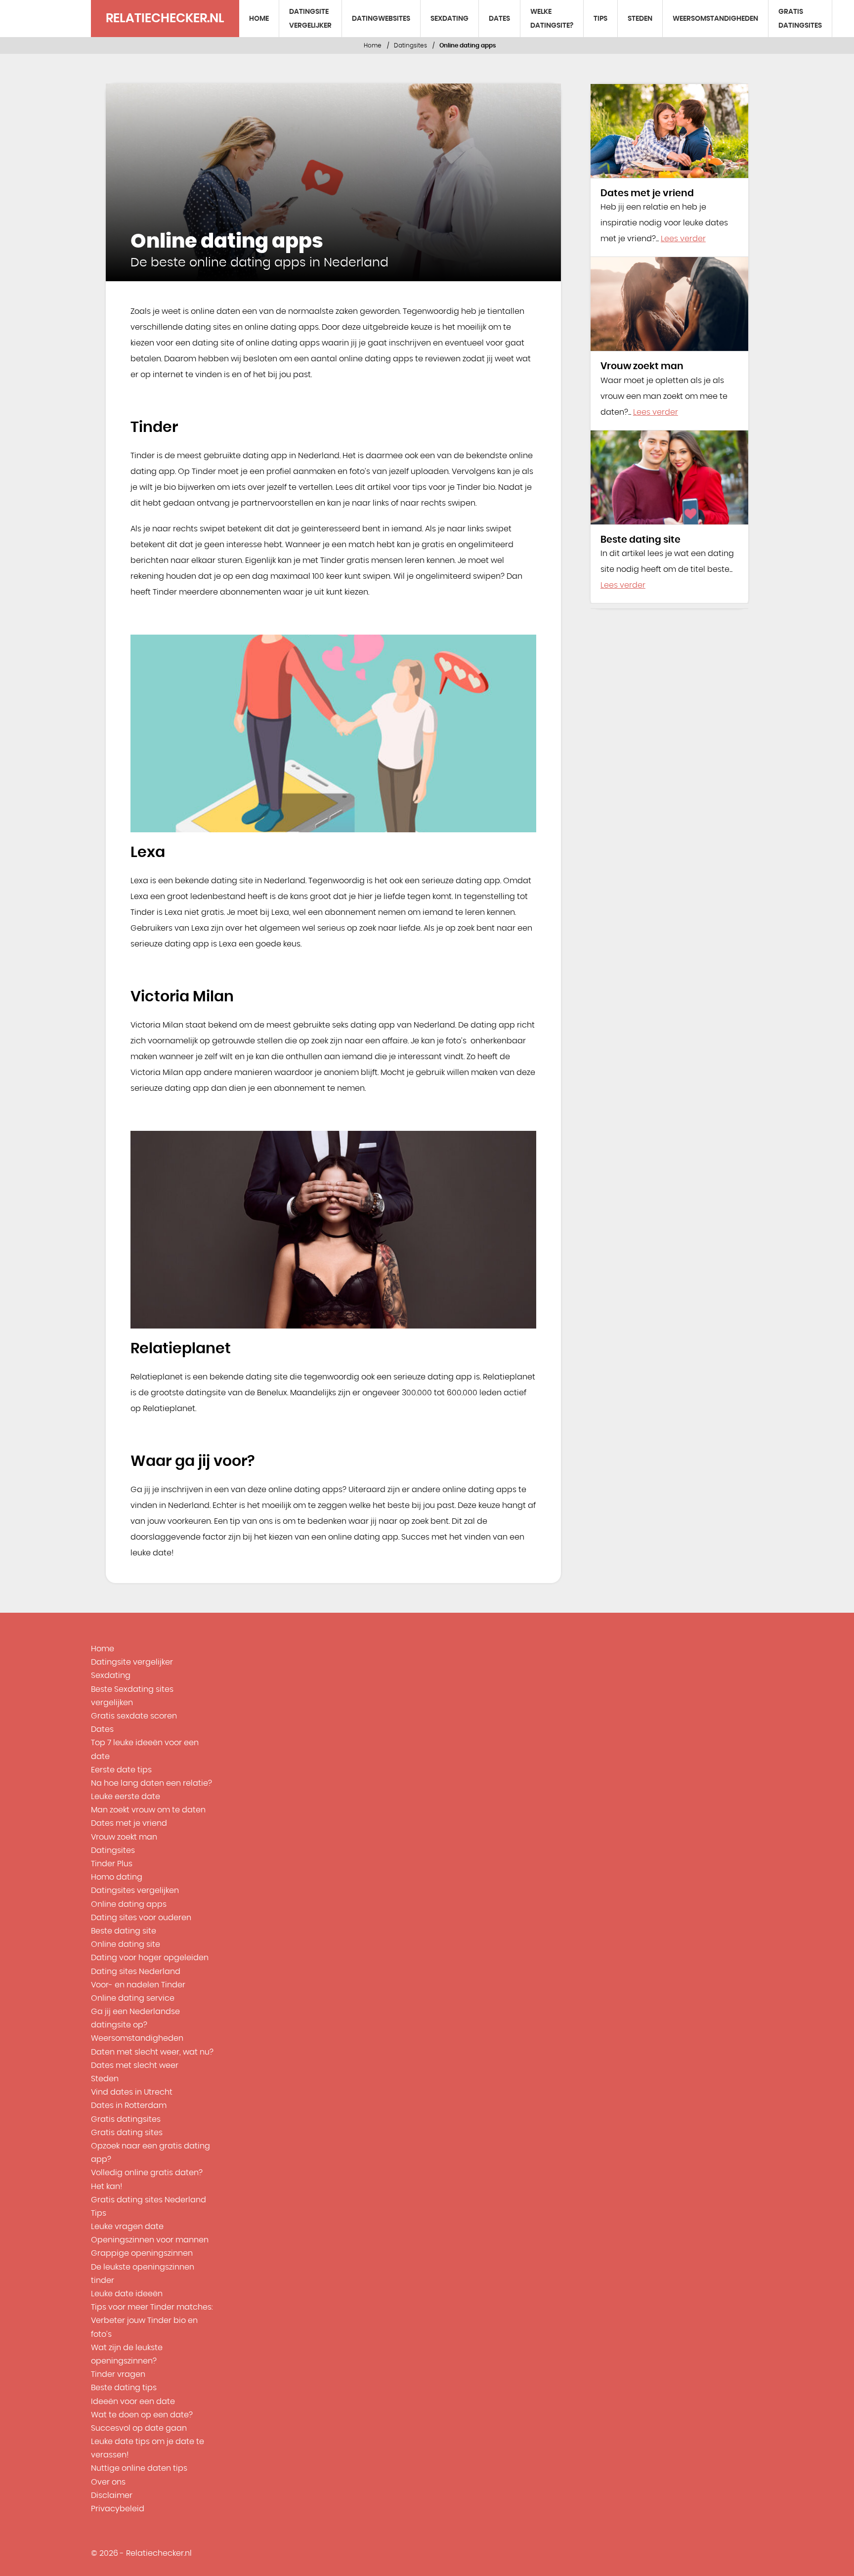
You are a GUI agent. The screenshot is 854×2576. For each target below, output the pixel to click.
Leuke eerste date (126, 1797)
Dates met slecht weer (135, 2065)
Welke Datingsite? (552, 19)
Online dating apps (129, 1904)
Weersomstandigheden (715, 19)
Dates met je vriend (129, 1823)
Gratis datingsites (800, 19)
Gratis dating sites (127, 2133)
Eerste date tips (121, 1770)
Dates (499, 19)
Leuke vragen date (127, 2227)
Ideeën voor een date (133, 2402)
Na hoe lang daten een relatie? (151, 1783)
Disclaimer (112, 2495)
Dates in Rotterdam (129, 2105)
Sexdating (449, 19)
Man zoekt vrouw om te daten (148, 1810)
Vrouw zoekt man (124, 1837)
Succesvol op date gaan (139, 2428)
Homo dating (117, 1877)
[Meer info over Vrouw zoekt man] (669, 304)
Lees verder (683, 239)
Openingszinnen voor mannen (150, 2240)
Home (259, 19)
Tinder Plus (112, 1864)
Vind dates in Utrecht (132, 2092)
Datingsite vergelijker (310, 19)
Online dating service (133, 1998)
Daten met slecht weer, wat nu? (152, 2052)
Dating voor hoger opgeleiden (150, 1958)
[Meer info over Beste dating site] (669, 477)
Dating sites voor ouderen (141, 1918)
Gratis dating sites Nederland (149, 2200)
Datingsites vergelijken (135, 1890)
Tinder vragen (118, 2374)
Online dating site (126, 1944)
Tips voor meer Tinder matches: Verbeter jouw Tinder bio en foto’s (152, 2320)
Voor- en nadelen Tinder (138, 1985)
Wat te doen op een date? (142, 2415)
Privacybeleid (118, 2509)
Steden (640, 19)
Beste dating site (124, 1931)
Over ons (108, 2482)
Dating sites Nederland (136, 1972)
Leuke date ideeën (127, 2294)
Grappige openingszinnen (142, 2253)
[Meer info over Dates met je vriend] (669, 131)
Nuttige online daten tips (139, 2468)
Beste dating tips (124, 2388)
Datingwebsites (381, 19)
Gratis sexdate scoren (134, 1716)
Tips (600, 19)
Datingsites (410, 45)
